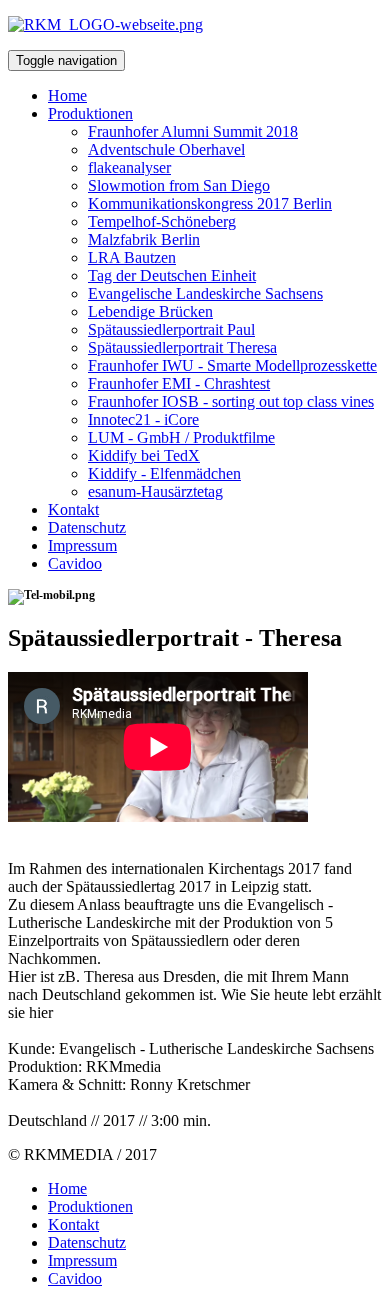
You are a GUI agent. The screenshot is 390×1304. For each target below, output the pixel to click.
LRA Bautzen (132, 257)
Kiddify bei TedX (144, 455)
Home (67, 95)
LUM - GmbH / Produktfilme (181, 437)
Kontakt (73, 509)
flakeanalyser (129, 167)
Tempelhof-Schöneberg (162, 221)
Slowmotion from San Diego (179, 185)
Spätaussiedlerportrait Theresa (182, 347)
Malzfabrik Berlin (144, 239)
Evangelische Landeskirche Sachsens (205, 293)
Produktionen (90, 113)
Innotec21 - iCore (143, 419)
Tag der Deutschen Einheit (172, 275)
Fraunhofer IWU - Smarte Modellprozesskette (232, 365)
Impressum (82, 545)
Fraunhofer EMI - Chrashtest (179, 383)
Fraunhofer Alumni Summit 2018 (193, 131)
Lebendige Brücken (150, 311)
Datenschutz (87, 527)
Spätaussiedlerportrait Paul (171, 329)
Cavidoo (75, 563)
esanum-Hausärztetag (155, 491)
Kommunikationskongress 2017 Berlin (210, 203)
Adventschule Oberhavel (166, 149)
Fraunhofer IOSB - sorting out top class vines (231, 401)
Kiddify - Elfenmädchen (164, 473)
